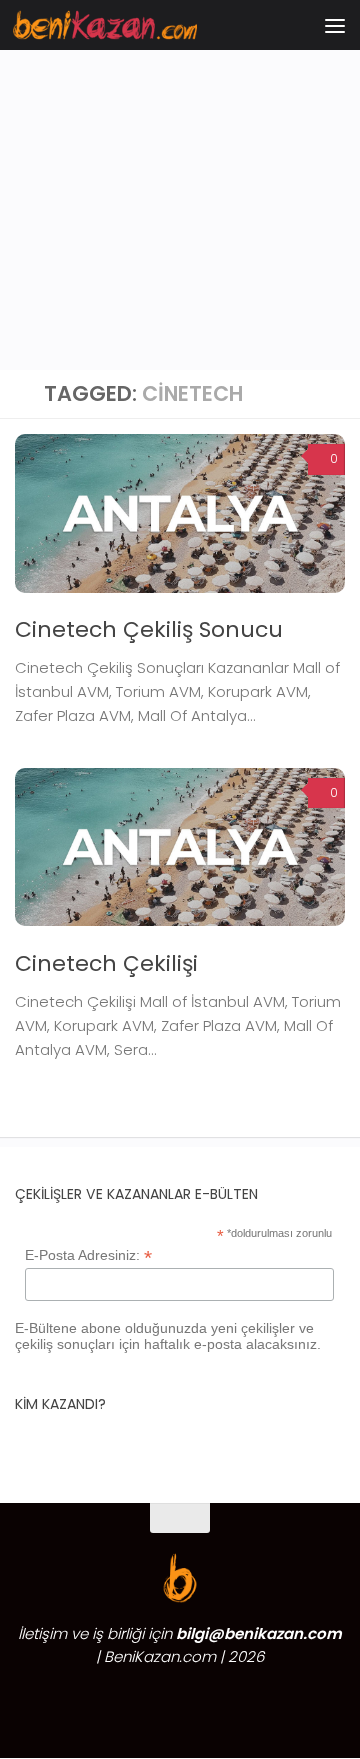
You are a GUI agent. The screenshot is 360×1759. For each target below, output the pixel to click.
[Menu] (335, 25)
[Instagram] (162, 1702)
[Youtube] (234, 1702)
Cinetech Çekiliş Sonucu (149, 629)
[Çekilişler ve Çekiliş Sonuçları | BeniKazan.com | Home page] (135, 24)
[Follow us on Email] (270, 1702)
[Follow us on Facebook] (198, 1702)
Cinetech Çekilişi (106, 963)
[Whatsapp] (90, 1702)
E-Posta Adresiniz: (88, 1255)
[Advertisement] (180, 190)
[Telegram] (126, 1702)
